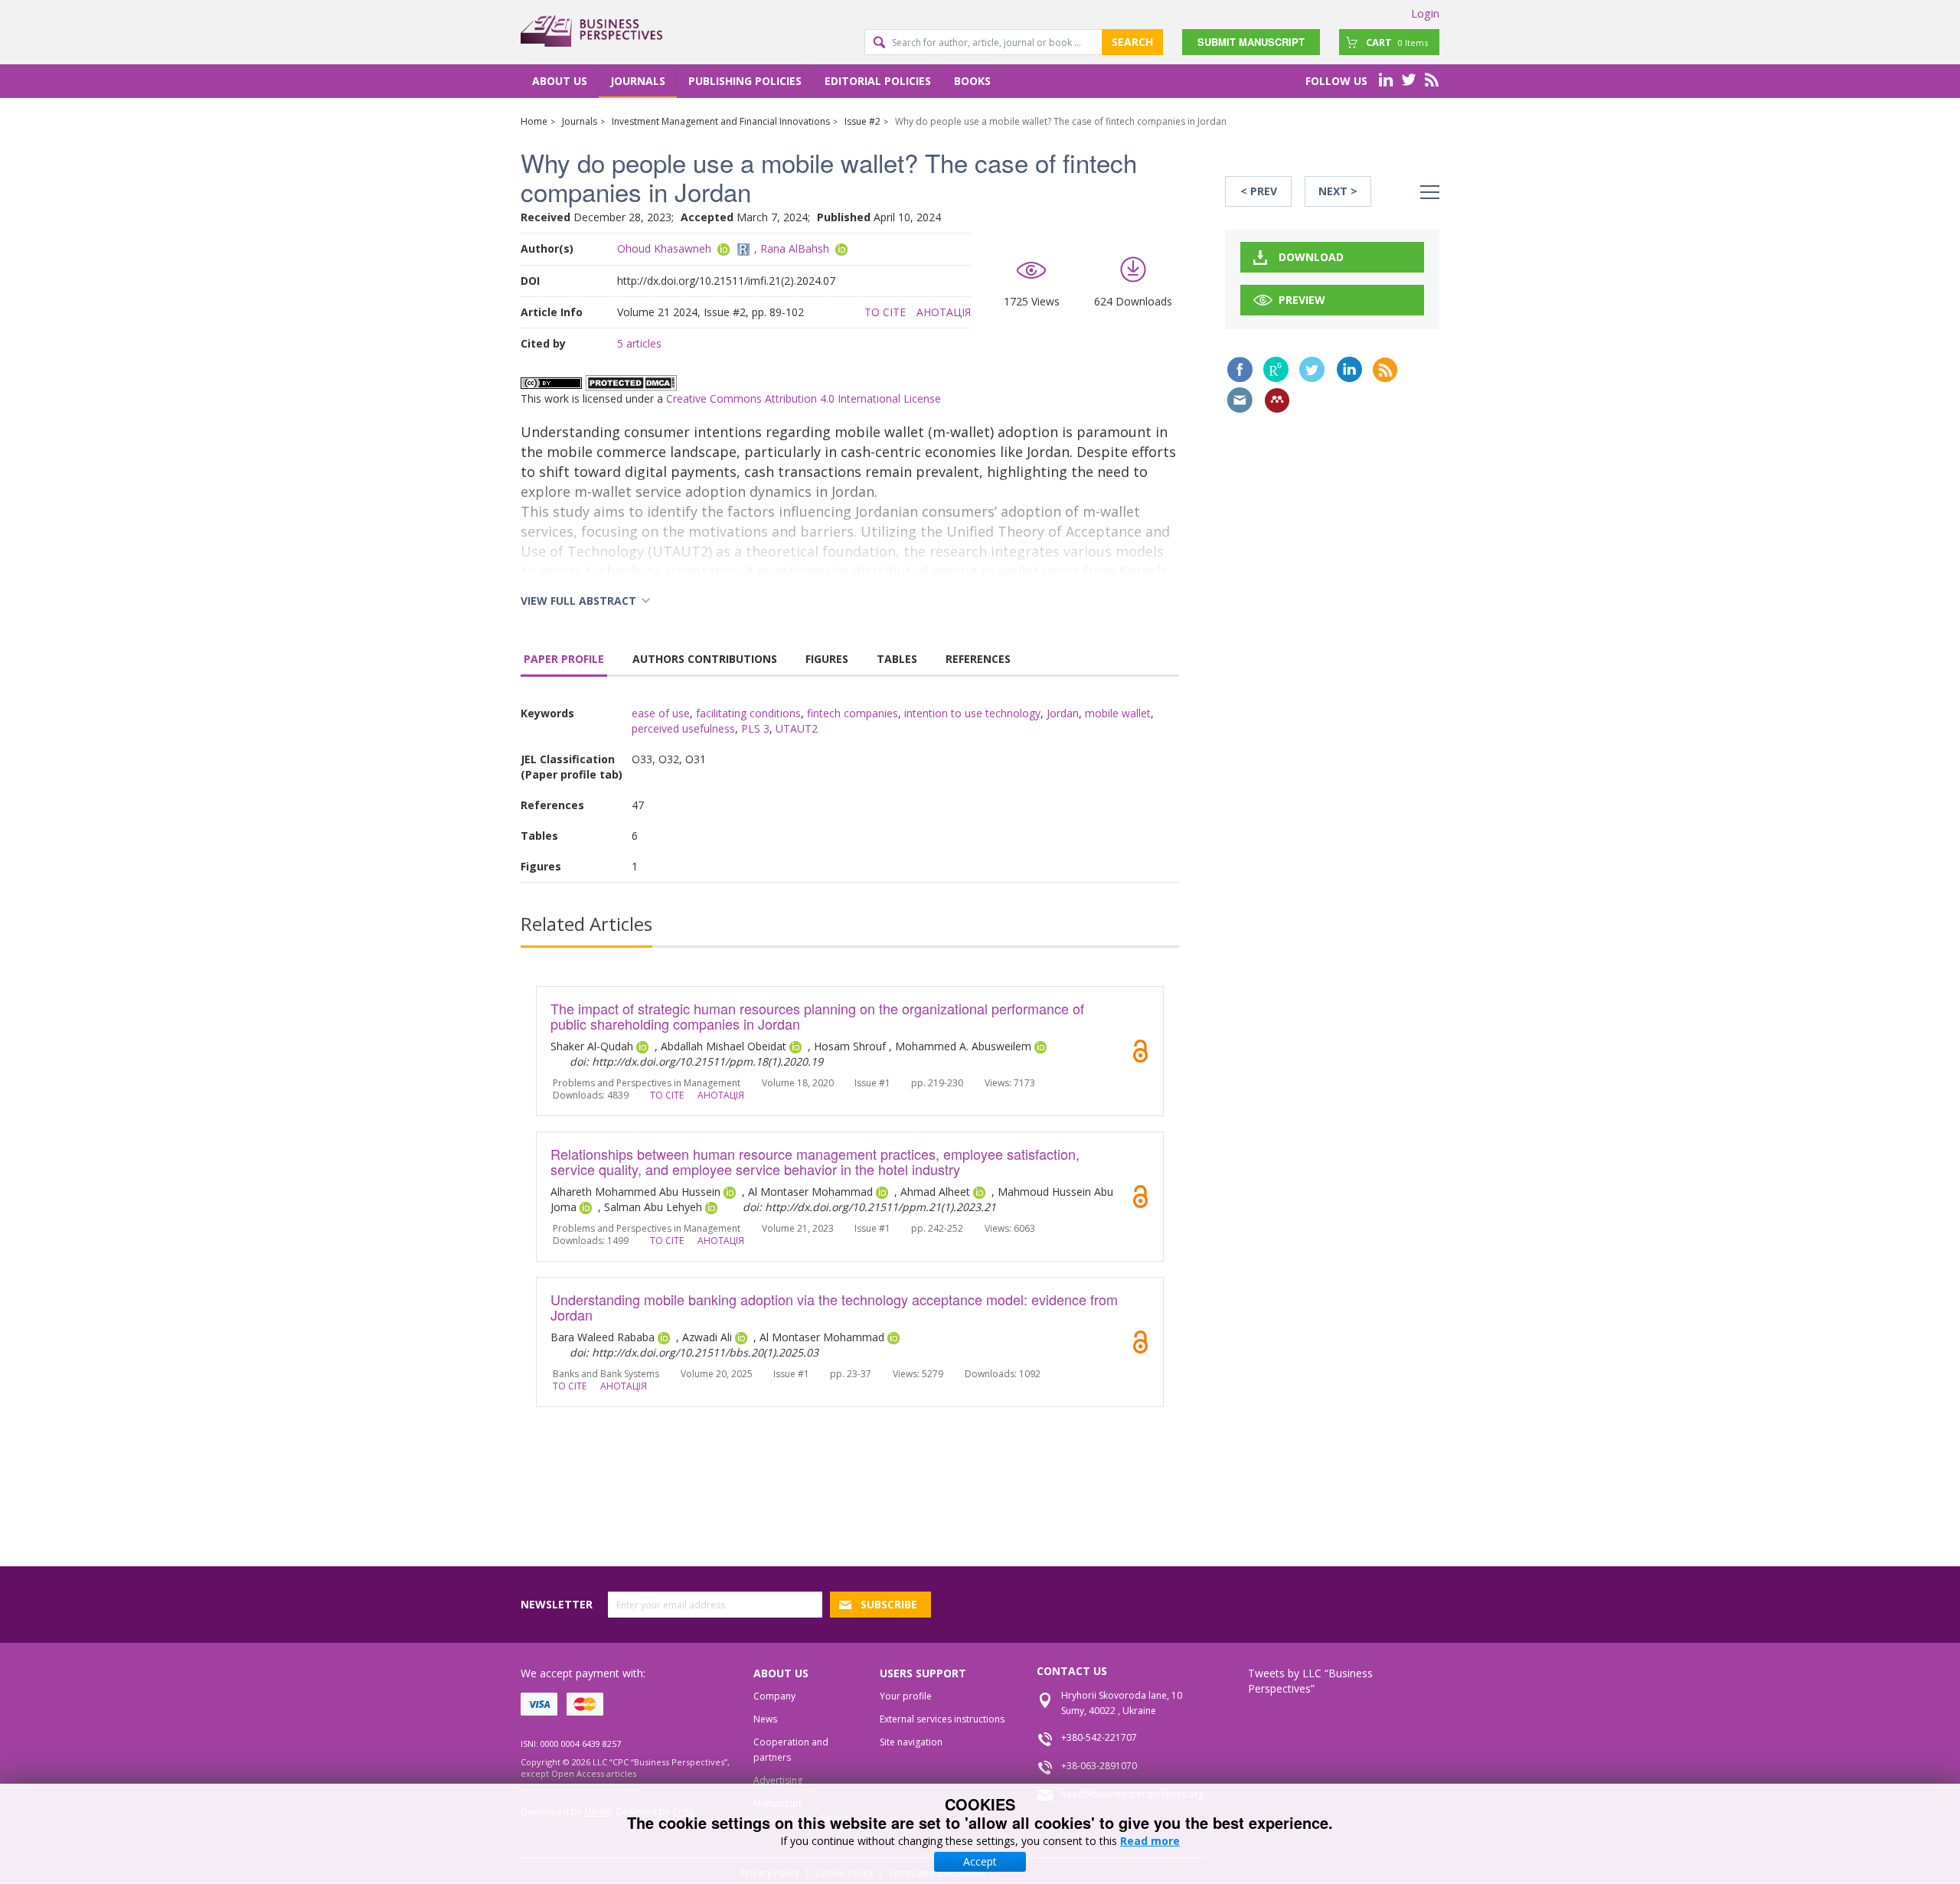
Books (972, 81)
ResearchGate (1276, 369)
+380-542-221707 (1099, 1737)
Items (1397, 42)
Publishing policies (745, 81)
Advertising (778, 1780)
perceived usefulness (683, 728)
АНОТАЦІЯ (944, 312)
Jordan (1063, 713)
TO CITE (885, 312)
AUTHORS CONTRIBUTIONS (705, 659)
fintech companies (853, 713)
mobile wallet (1118, 713)
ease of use (661, 713)
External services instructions (942, 1719)
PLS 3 (755, 728)
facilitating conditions (748, 713)
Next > (1338, 191)
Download (1311, 257)
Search (1132, 42)
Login (1425, 13)
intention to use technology (972, 713)
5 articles (639, 343)
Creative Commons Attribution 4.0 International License (804, 398)
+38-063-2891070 (1099, 1766)
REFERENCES (978, 659)
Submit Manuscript (1251, 42)
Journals (638, 81)
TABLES (897, 659)
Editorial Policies (878, 81)
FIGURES (827, 659)
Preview (1302, 300)
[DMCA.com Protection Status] (631, 382)
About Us (560, 81)
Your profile (906, 1696)
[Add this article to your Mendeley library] (1277, 400)
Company (774, 1696)
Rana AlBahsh (795, 248)
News (765, 1719)
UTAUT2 (797, 728)
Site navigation (911, 1742)
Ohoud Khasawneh (664, 248)
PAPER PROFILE (564, 659)
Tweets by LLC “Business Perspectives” (1310, 1681)
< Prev (1259, 191)
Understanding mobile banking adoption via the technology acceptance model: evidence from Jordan (834, 1307)
